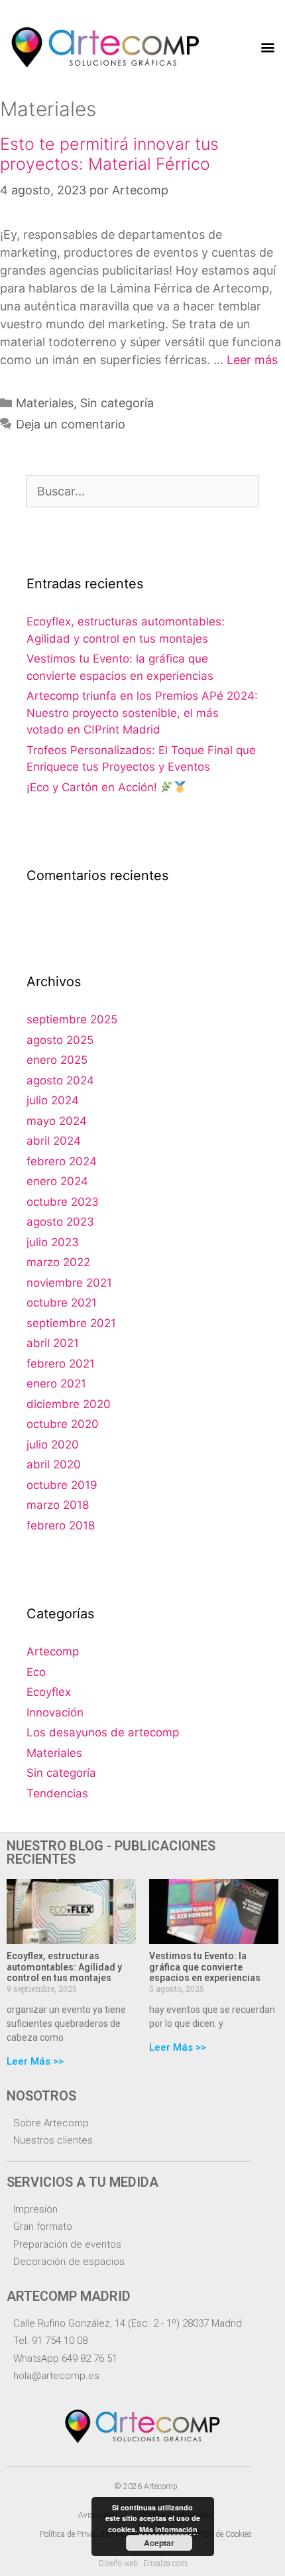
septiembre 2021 (71, 1323)
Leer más (252, 360)
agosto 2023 (60, 1222)
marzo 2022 (58, 1262)
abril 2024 (54, 1141)
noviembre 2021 (69, 1283)
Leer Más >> (35, 2061)
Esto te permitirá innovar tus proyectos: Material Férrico (109, 154)
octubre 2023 (63, 1202)
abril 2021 (53, 1343)
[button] (267, 47)
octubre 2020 (63, 1424)
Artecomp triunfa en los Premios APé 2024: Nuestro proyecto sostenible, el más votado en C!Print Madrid (142, 713)
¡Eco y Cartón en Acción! (93, 787)
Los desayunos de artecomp (103, 1732)
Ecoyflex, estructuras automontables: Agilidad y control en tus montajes (64, 1967)
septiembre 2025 (72, 1019)
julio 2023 (53, 1242)
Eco (36, 1672)
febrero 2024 (62, 1161)
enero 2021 (56, 1384)
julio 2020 (53, 1445)
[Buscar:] (142, 491)
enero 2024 (57, 1181)
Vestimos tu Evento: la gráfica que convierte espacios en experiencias (205, 1967)
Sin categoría (117, 403)
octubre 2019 (62, 1485)
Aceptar (159, 2543)
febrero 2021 (61, 1364)
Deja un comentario (71, 424)
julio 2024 (53, 1100)
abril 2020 (54, 1464)
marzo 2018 (58, 1505)
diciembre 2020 (69, 1404)
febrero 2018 (61, 1525)
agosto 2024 (60, 1080)
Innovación (55, 1712)
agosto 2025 (60, 1040)
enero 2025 (57, 1060)
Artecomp (53, 1651)
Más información (168, 2529)
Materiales (45, 403)
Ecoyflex (49, 1692)
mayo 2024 (57, 1121)
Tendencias (57, 1793)
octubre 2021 (62, 1303)
